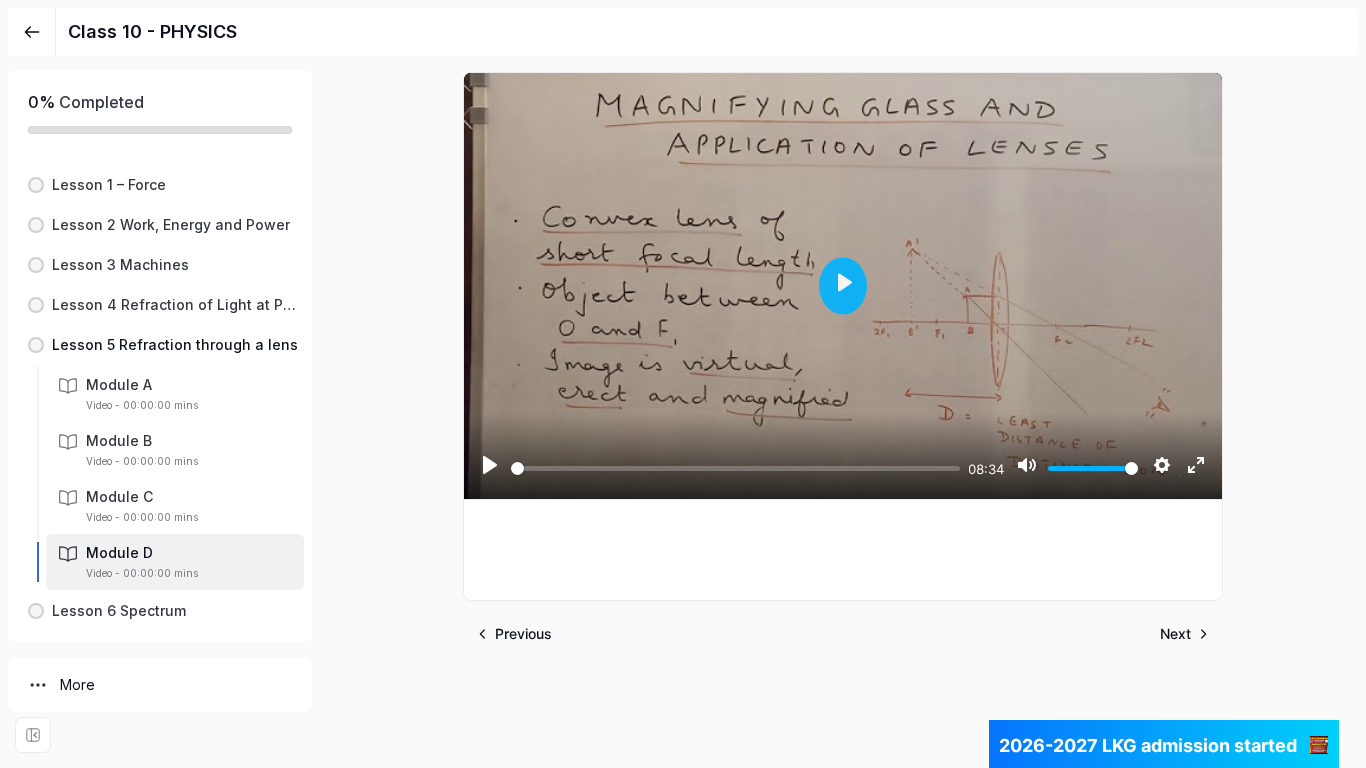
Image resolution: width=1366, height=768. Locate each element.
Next (1175, 633)
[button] (160, 185)
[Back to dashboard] (32, 32)
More (77, 684)
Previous (523, 633)
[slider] (735, 468)
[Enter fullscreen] (33, 735)
